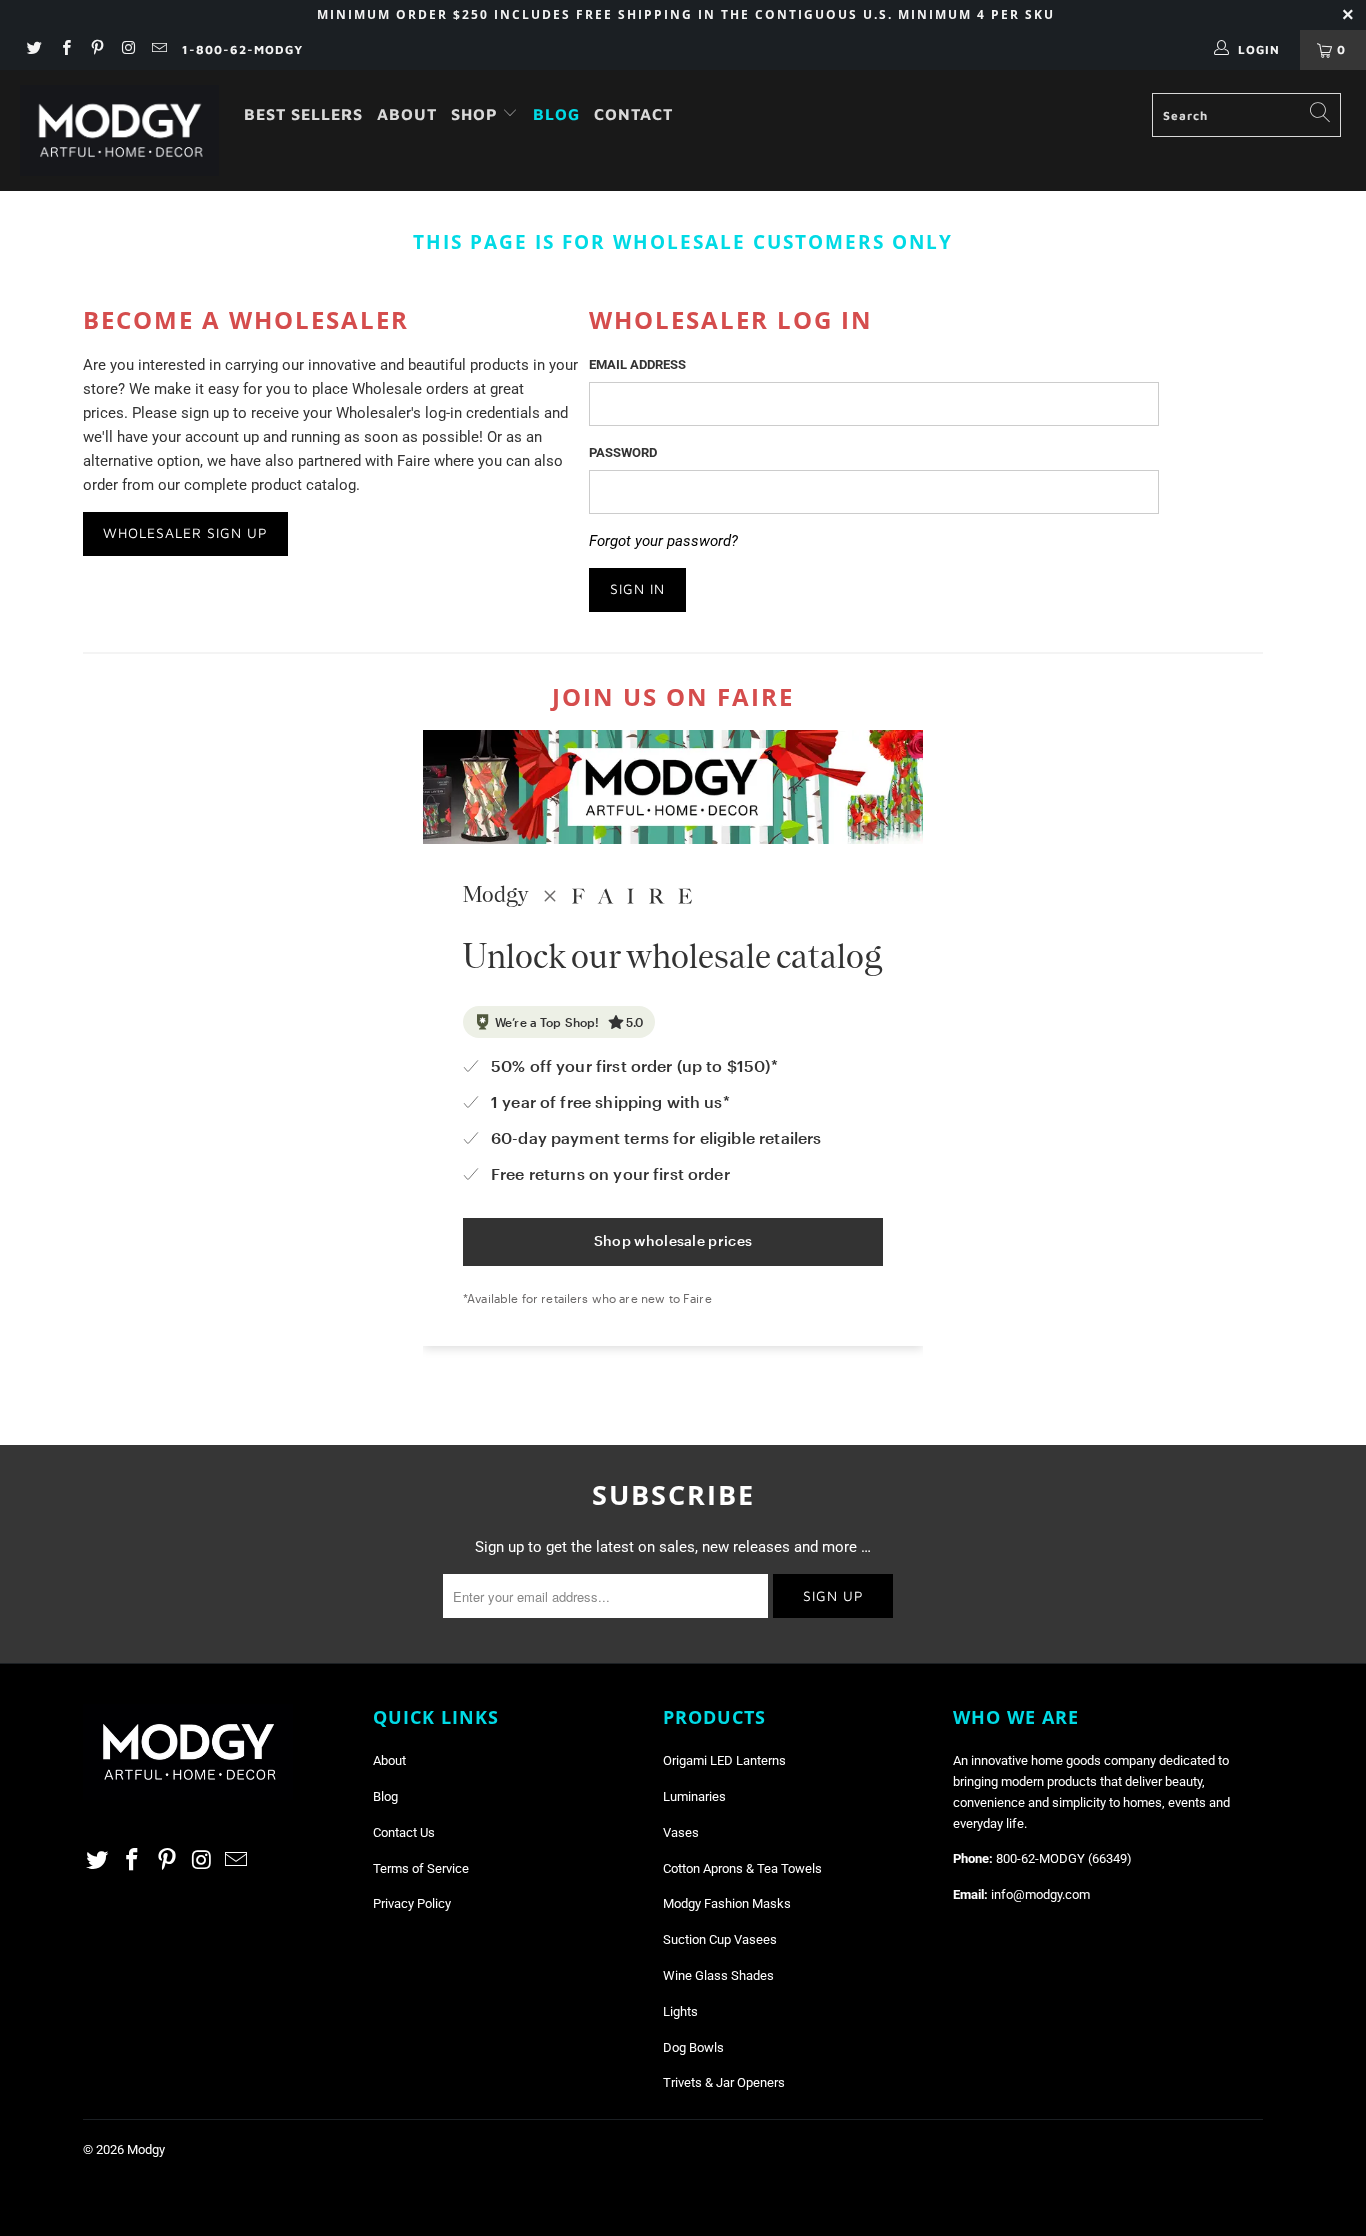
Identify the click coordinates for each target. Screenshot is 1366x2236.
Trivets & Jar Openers (724, 2082)
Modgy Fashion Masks (727, 1903)
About (407, 114)
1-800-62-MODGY (242, 49)
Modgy (146, 2149)
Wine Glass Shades (718, 1975)
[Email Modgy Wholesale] (158, 50)
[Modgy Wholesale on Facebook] (64, 50)
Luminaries (694, 1796)
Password (623, 452)
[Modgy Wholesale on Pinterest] (96, 50)
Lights (680, 2011)
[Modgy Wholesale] (119, 130)
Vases (681, 1832)
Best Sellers (303, 114)
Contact (633, 114)
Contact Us (404, 1832)
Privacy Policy (412, 1903)
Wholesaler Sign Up (185, 532)
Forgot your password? (663, 541)
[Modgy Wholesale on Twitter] (33, 50)
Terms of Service (421, 1868)
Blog (556, 114)
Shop (477, 114)
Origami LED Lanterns (724, 1760)
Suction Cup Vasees (720, 1939)
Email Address (637, 364)
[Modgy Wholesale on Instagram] (127, 50)
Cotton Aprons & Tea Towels (742, 1868)
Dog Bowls (693, 2047)
